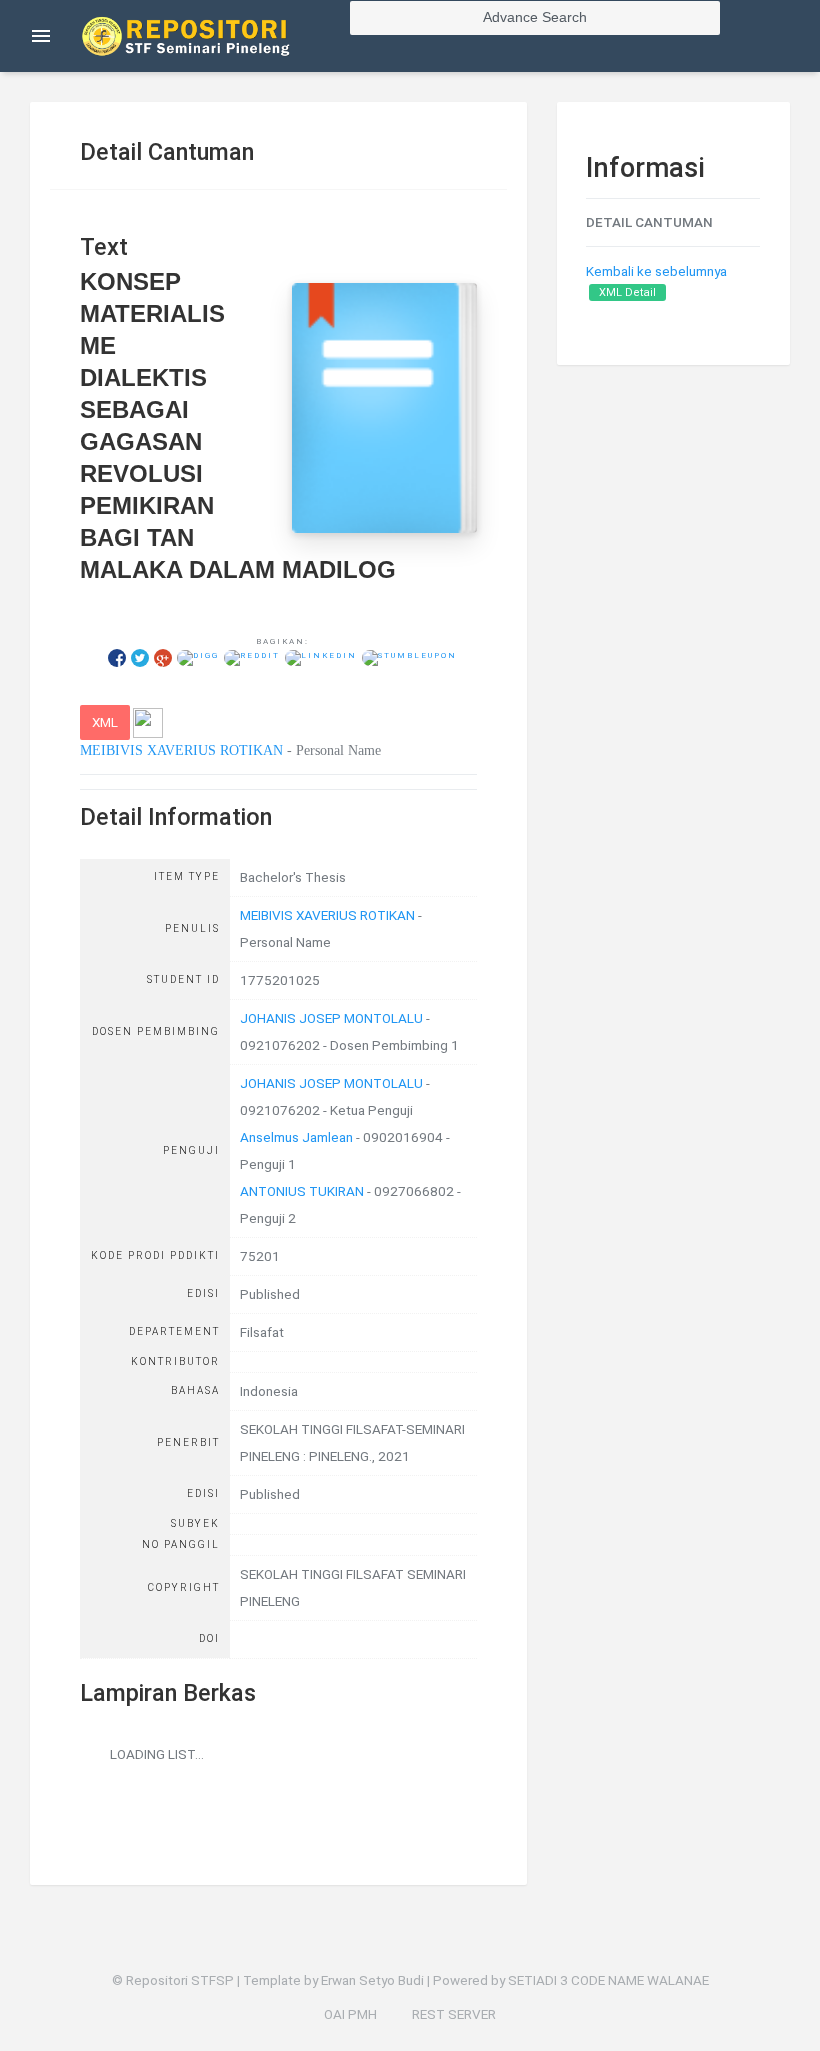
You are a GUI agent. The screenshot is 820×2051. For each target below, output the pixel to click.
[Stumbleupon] (409, 657)
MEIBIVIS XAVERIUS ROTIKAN (181, 750)
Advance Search (535, 17)
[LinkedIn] (321, 657)
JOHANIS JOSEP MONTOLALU (331, 1018)
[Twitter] (140, 657)
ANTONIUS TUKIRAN (302, 1191)
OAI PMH (350, 2014)
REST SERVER (454, 2014)
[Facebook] (117, 657)
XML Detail (627, 292)
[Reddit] (252, 657)
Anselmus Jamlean (296, 1137)
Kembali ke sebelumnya (656, 271)
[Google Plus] (163, 657)
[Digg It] (198, 657)
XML (105, 722)
